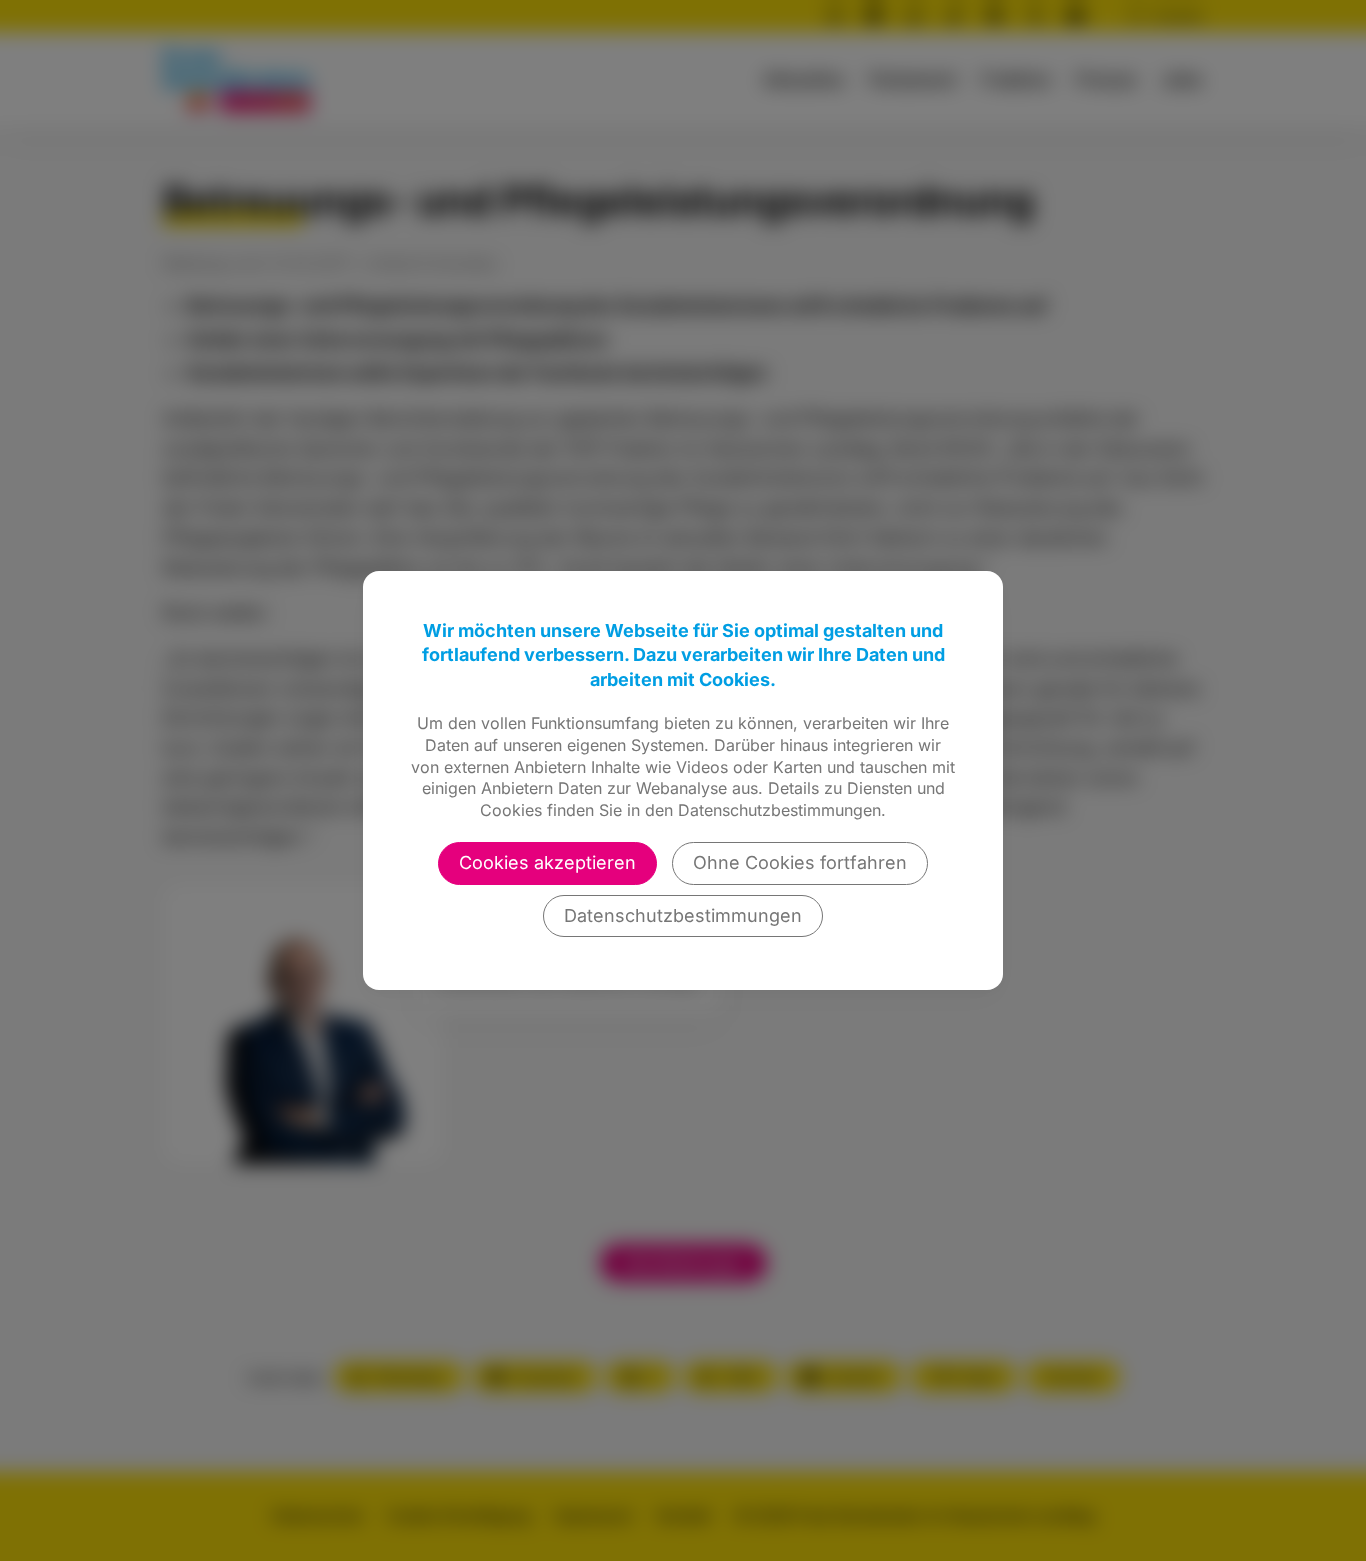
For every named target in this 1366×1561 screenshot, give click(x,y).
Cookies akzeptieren (547, 862)
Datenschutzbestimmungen (683, 915)
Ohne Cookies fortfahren (800, 862)
